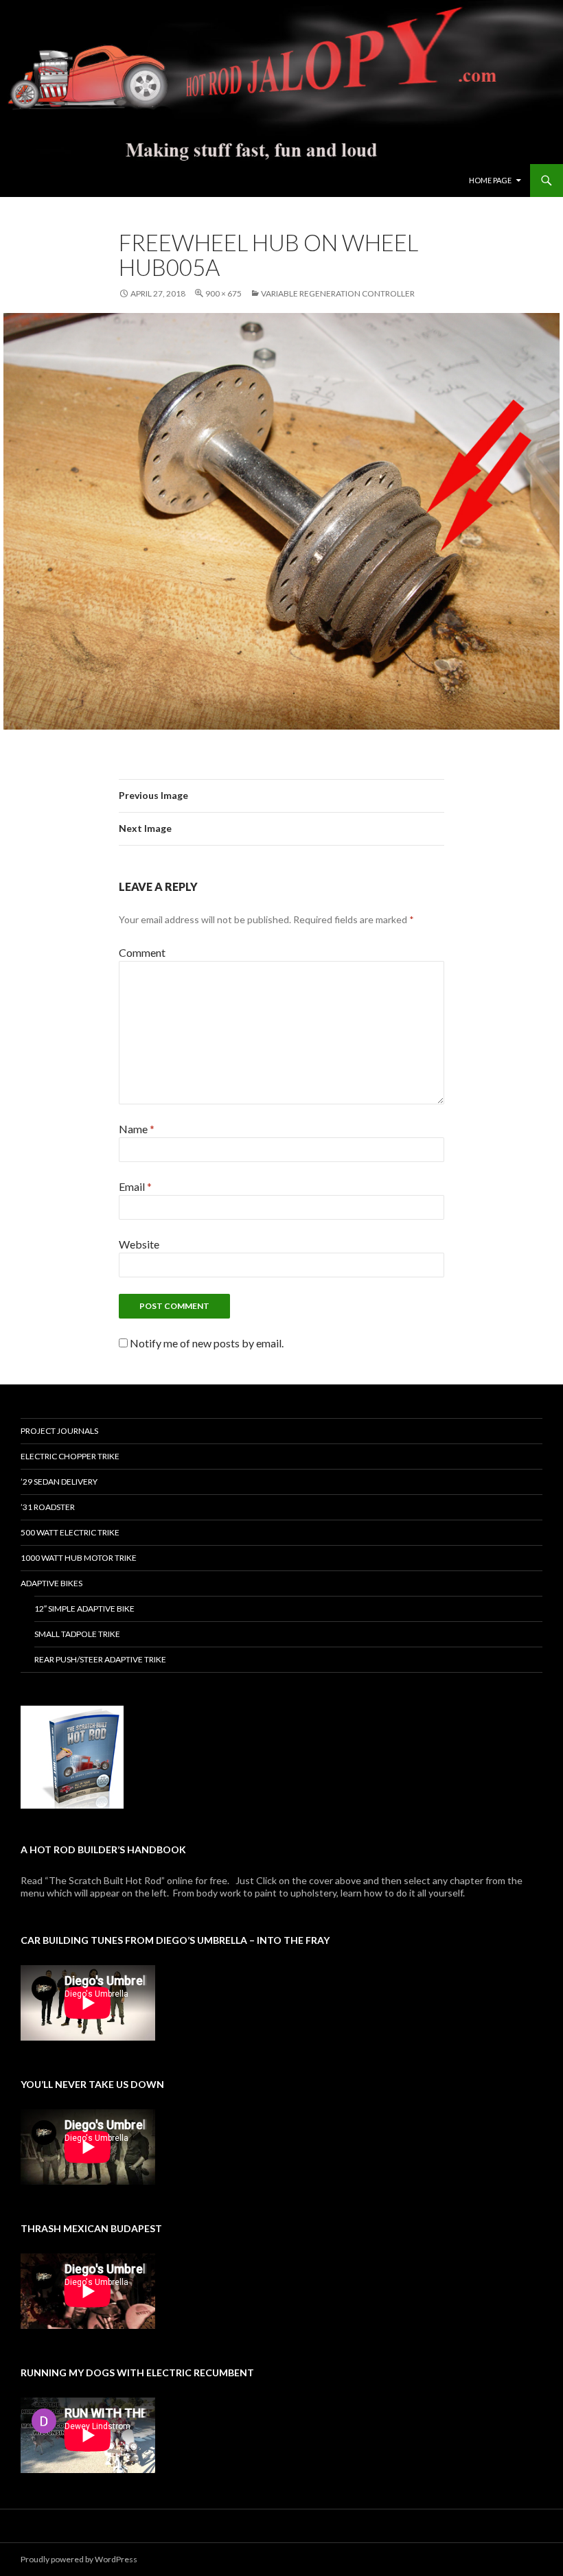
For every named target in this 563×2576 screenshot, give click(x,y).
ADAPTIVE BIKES (51, 1583)
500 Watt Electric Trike (70, 1532)
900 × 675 (223, 293)
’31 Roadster (48, 1507)
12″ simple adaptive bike (84, 1609)
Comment (142, 952)
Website (139, 1244)
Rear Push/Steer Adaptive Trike (100, 1659)
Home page (490, 180)
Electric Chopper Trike (70, 1456)
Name (137, 1129)
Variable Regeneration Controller (338, 293)
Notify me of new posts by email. (207, 1343)
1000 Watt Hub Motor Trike (79, 1558)
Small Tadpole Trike (77, 1634)
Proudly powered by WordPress (79, 2559)
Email (135, 1186)
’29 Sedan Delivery (59, 1482)
